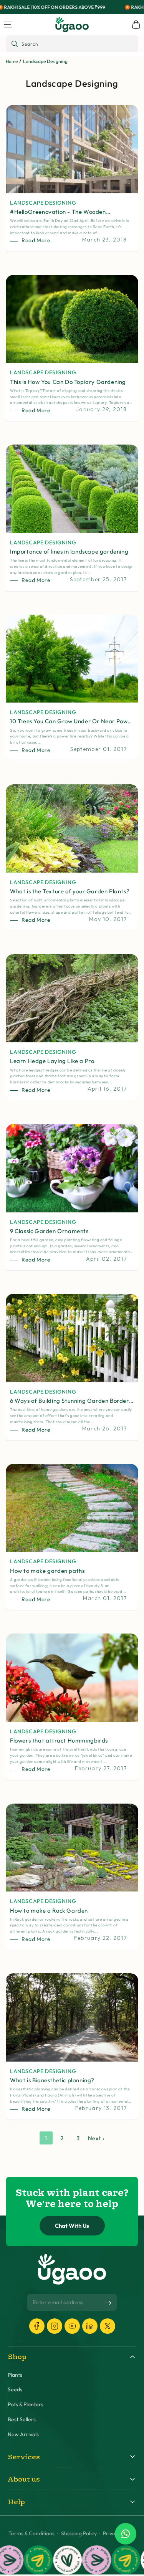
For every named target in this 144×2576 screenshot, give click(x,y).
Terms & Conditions (31, 2534)
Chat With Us (72, 2226)
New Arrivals (23, 2435)
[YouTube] (72, 2326)
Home (12, 61)
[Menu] (8, 25)
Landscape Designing (45, 61)
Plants (15, 2375)
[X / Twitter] (108, 2326)
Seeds (15, 2390)
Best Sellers (22, 2420)
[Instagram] (55, 2326)
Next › (96, 2138)
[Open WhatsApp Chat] (126, 2534)
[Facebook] (37, 2326)
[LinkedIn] (90, 2326)
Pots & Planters (26, 2405)
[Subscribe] (108, 2303)
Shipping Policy (79, 2534)
